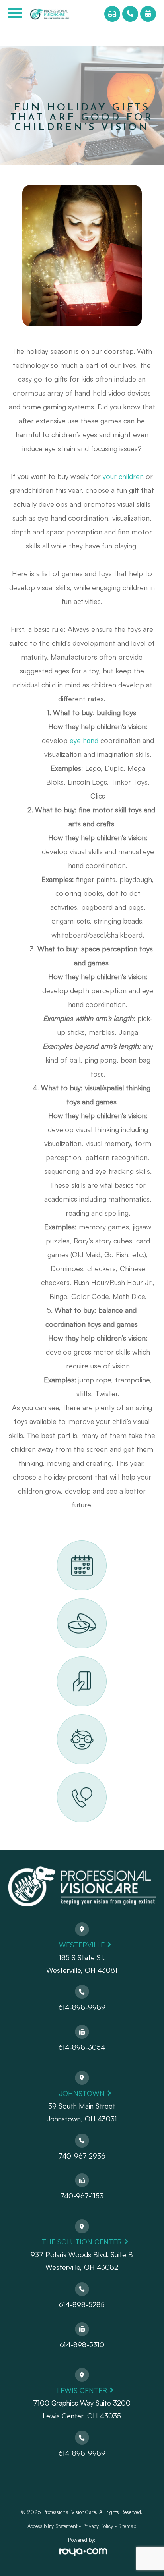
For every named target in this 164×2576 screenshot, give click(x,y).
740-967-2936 (82, 2156)
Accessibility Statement (52, 2526)
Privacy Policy (98, 2526)
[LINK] (67, 1545)
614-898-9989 (82, 2007)
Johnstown (82, 2093)
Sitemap (127, 2526)
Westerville (82, 1945)
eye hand (84, 740)
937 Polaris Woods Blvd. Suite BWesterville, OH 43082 (82, 2261)
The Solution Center (82, 2242)
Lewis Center (82, 2390)
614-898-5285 (82, 2304)
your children (123, 476)
